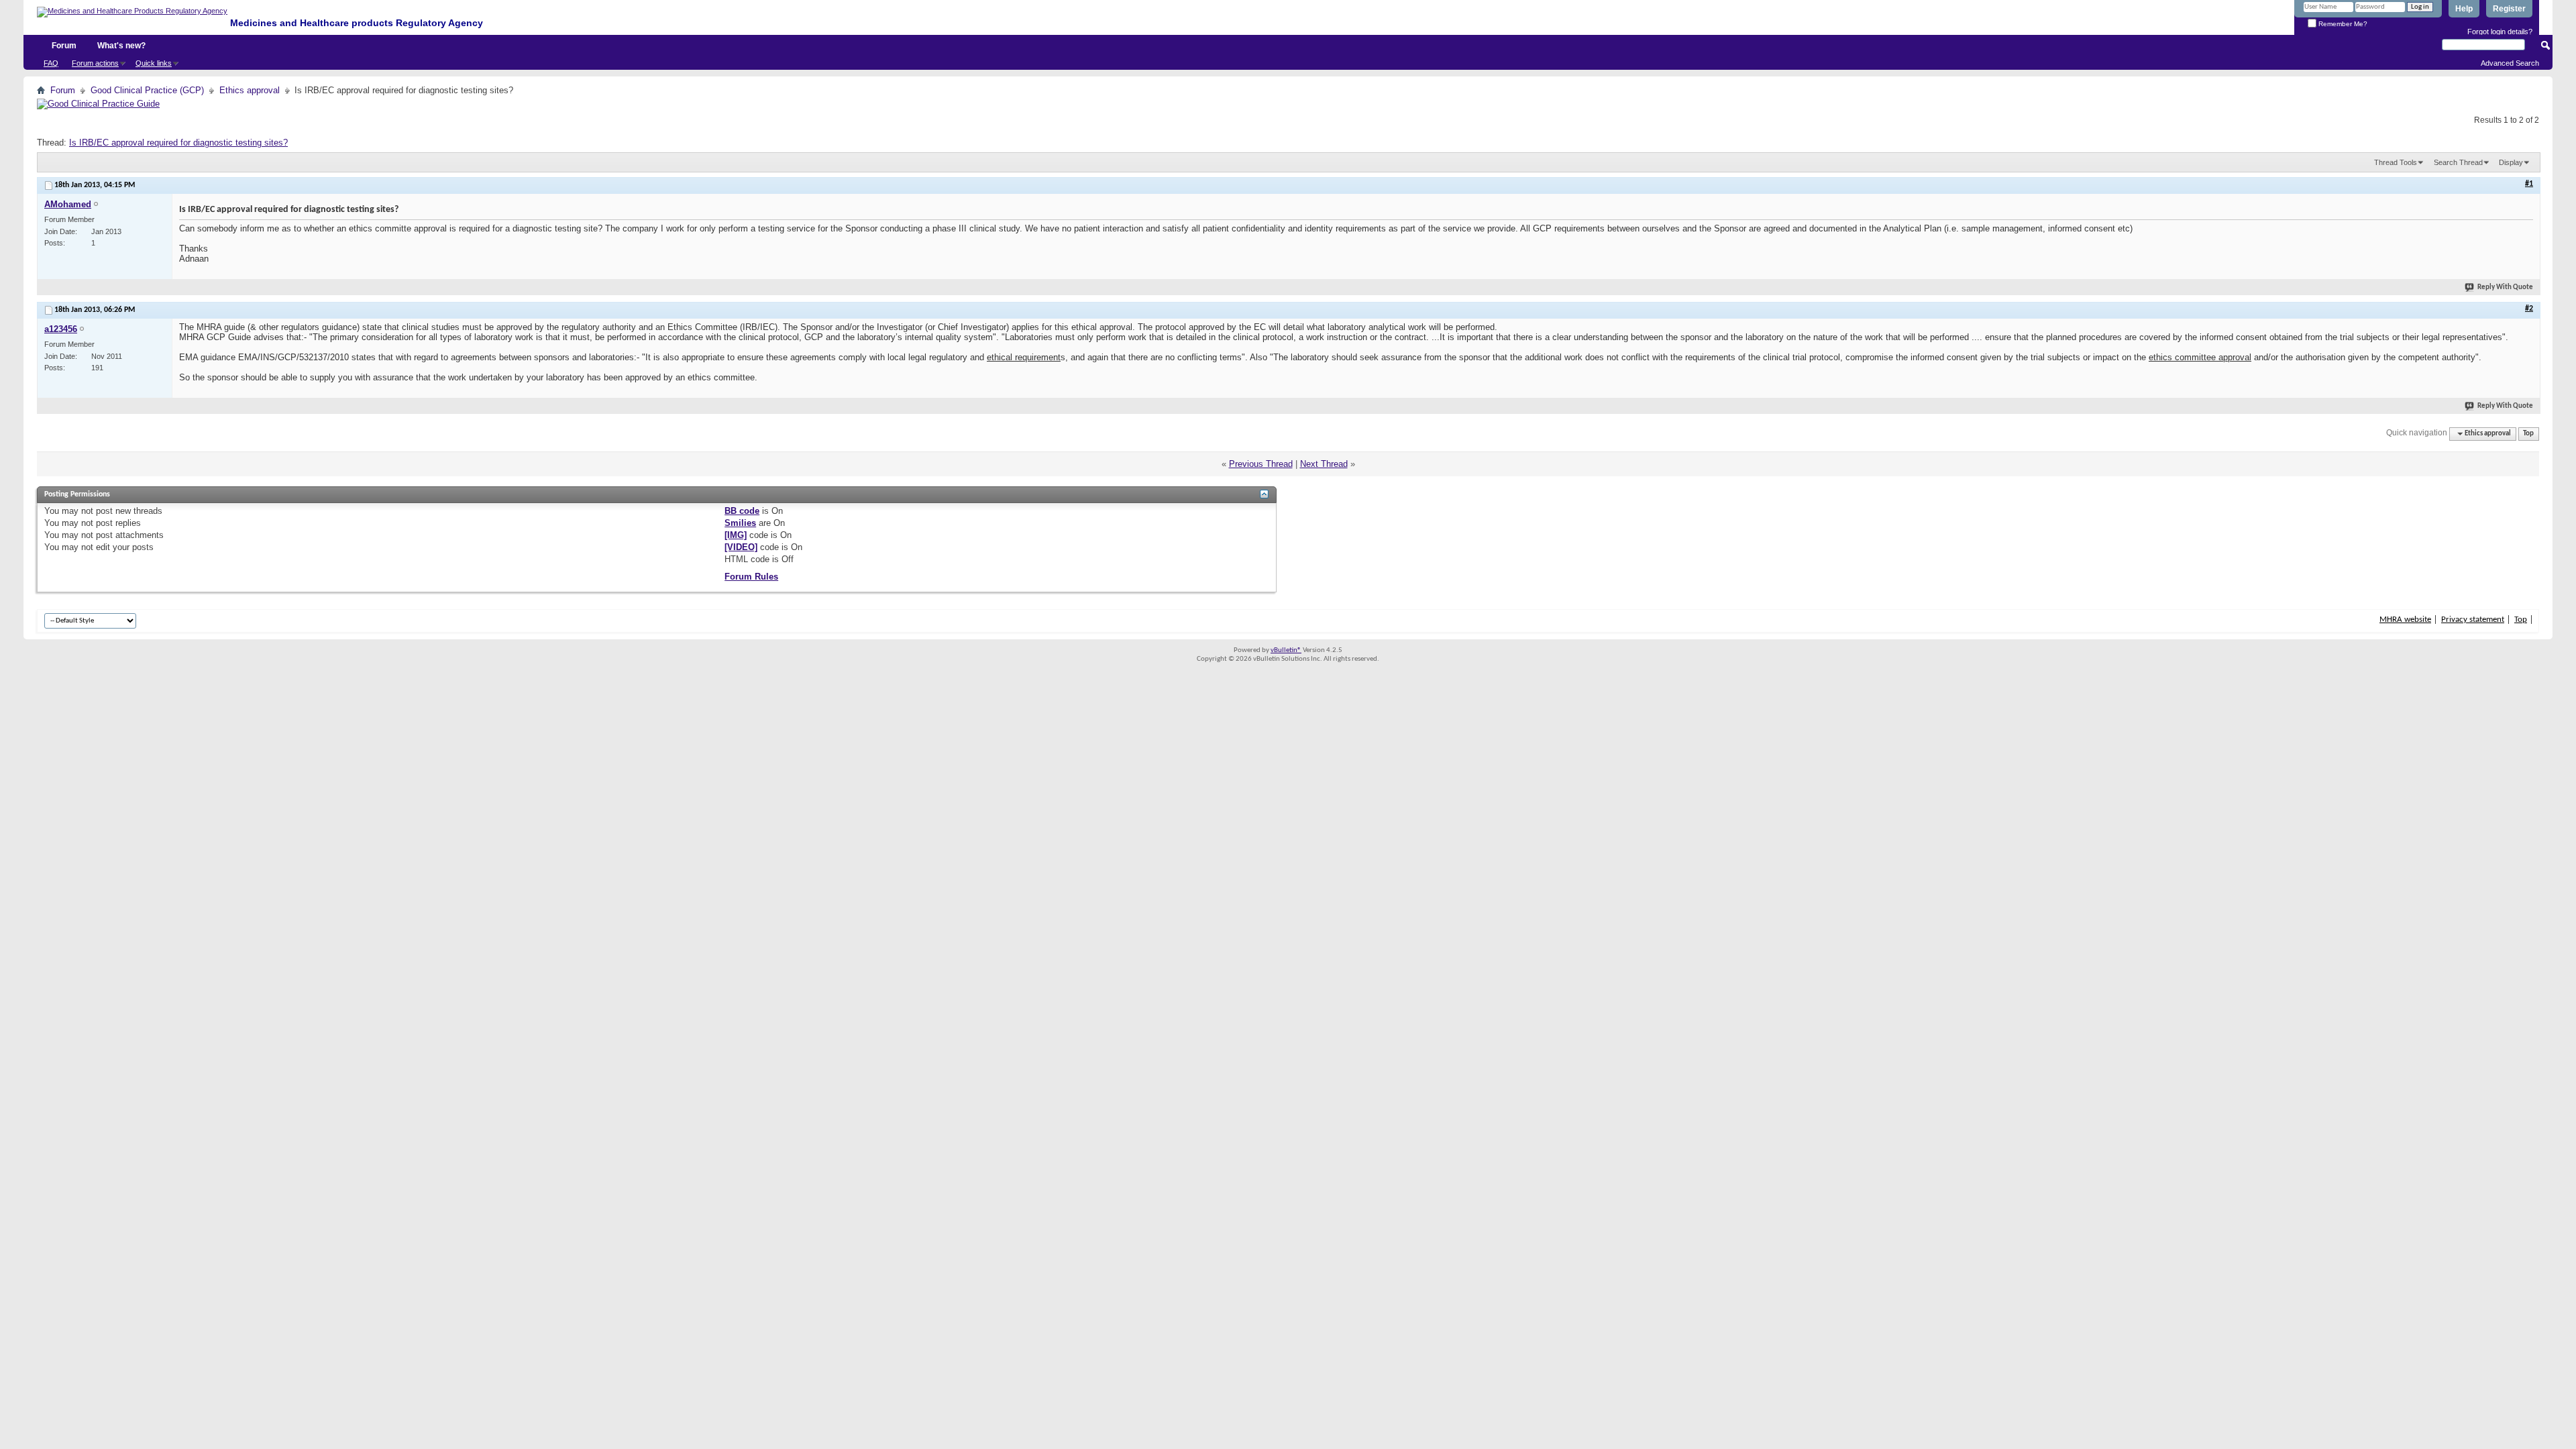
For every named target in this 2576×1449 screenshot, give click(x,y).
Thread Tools (2396, 162)
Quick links (154, 63)
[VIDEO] (741, 547)
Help (2464, 9)
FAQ (51, 63)
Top (2528, 434)
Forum (64, 46)
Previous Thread (1261, 464)
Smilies (740, 523)
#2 (2529, 309)
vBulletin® (1286, 650)
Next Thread (1324, 464)
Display (2511, 162)
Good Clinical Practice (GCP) (147, 90)
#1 (2529, 184)
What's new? (121, 46)
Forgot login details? (2500, 32)
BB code (742, 511)
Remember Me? (2342, 24)
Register (2509, 9)
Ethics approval (250, 90)
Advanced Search (2510, 63)
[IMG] (736, 535)
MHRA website (2405, 620)
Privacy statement (2473, 620)
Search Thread (2458, 162)
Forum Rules (751, 577)
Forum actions (95, 63)
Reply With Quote (2505, 287)
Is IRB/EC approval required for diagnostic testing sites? (178, 143)
